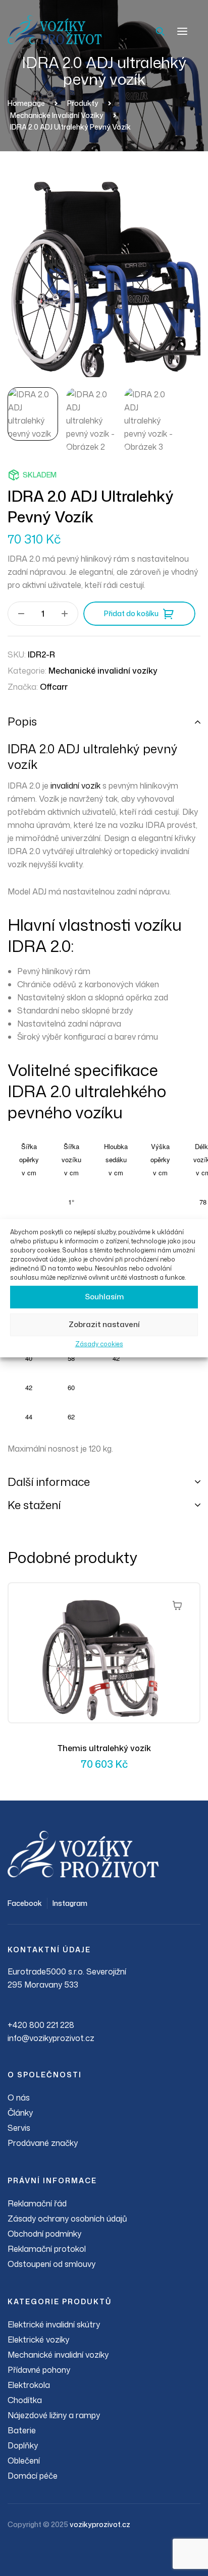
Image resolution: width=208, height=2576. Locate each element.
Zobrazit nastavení (104, 1324)
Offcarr (54, 687)
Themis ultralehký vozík (104, 1748)
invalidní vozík (75, 786)
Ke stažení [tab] (34, 1505)
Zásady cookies (99, 1344)
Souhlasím (104, 1297)
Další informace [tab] (49, 1482)
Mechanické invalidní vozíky (103, 671)
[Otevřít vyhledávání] (160, 31)
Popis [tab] (22, 721)
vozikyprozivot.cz (100, 2524)
